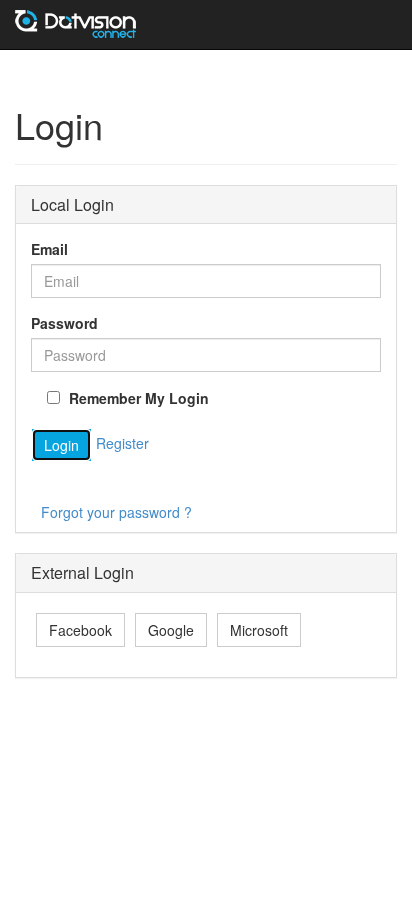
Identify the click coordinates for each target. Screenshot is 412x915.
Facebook (80, 630)
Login (61, 445)
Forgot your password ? (116, 512)
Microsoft (259, 630)
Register (122, 443)
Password (64, 323)
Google (171, 630)
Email (49, 249)
